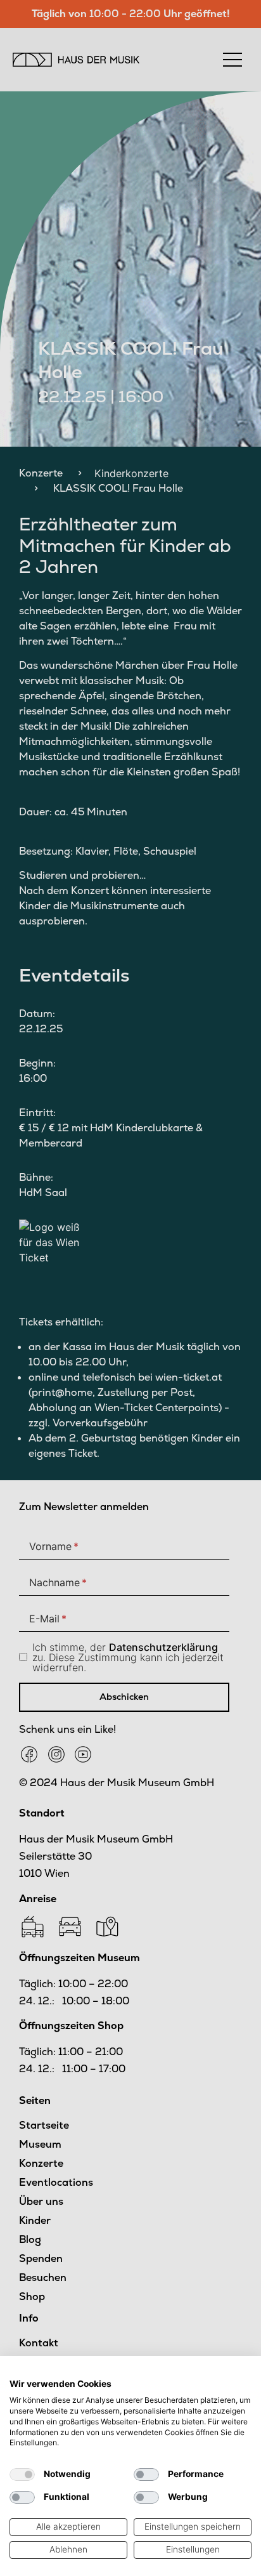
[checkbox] (22, 2474)
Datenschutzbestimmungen (195, 2372)
